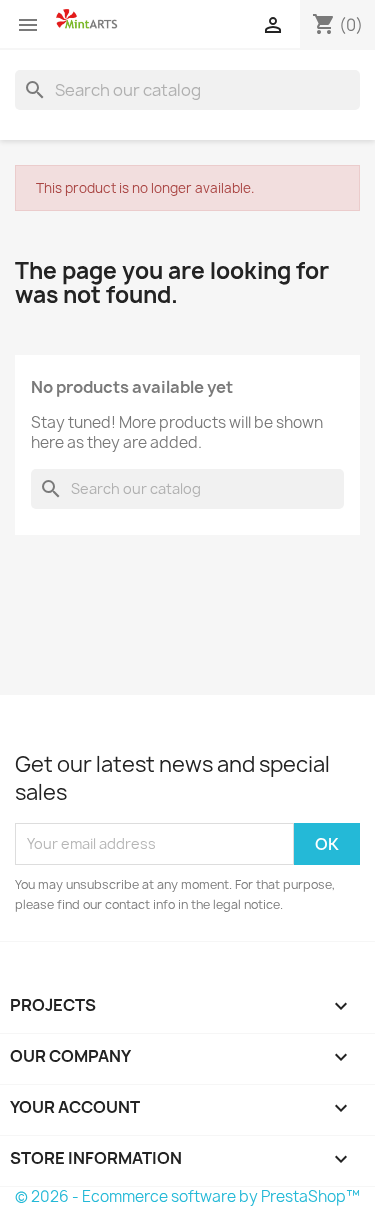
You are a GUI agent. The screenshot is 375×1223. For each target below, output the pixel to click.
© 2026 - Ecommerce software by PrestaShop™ (187, 1196)
